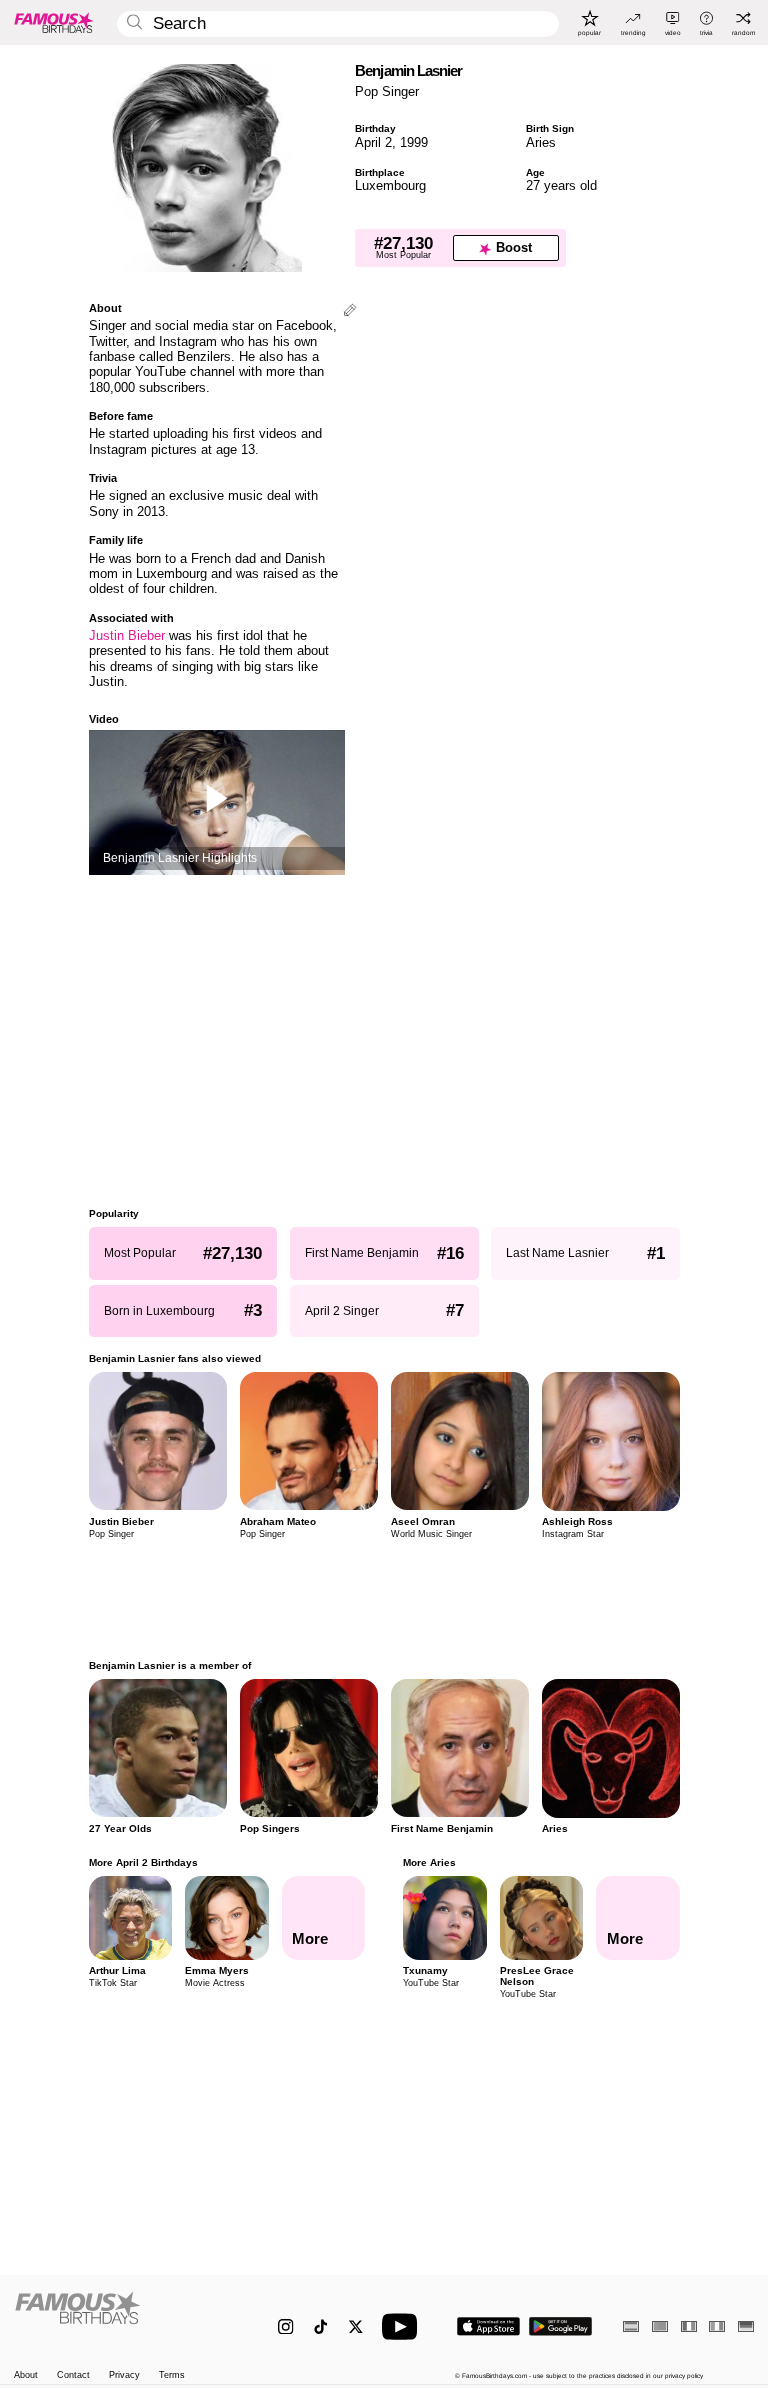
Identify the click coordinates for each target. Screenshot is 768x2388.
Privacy (124, 2375)
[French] (689, 2326)
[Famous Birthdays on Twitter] (355, 2326)
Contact (73, 2375)
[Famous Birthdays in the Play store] (560, 2326)
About (26, 2375)
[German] (746, 2326)
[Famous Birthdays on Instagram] (285, 2326)
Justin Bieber (127, 635)
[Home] (124, 2318)
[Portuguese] (660, 2326)
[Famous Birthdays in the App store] (488, 2326)
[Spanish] (631, 2326)
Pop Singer (387, 91)
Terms (172, 2375)
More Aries (429, 1862)
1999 (414, 142)
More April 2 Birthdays (143, 1862)
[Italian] (717, 2326)
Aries (541, 142)
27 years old (561, 185)
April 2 (373, 142)
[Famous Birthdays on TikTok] (320, 2326)
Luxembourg (390, 185)
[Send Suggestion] (350, 311)
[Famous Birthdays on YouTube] (404, 2326)
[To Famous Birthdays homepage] (54, 22)
